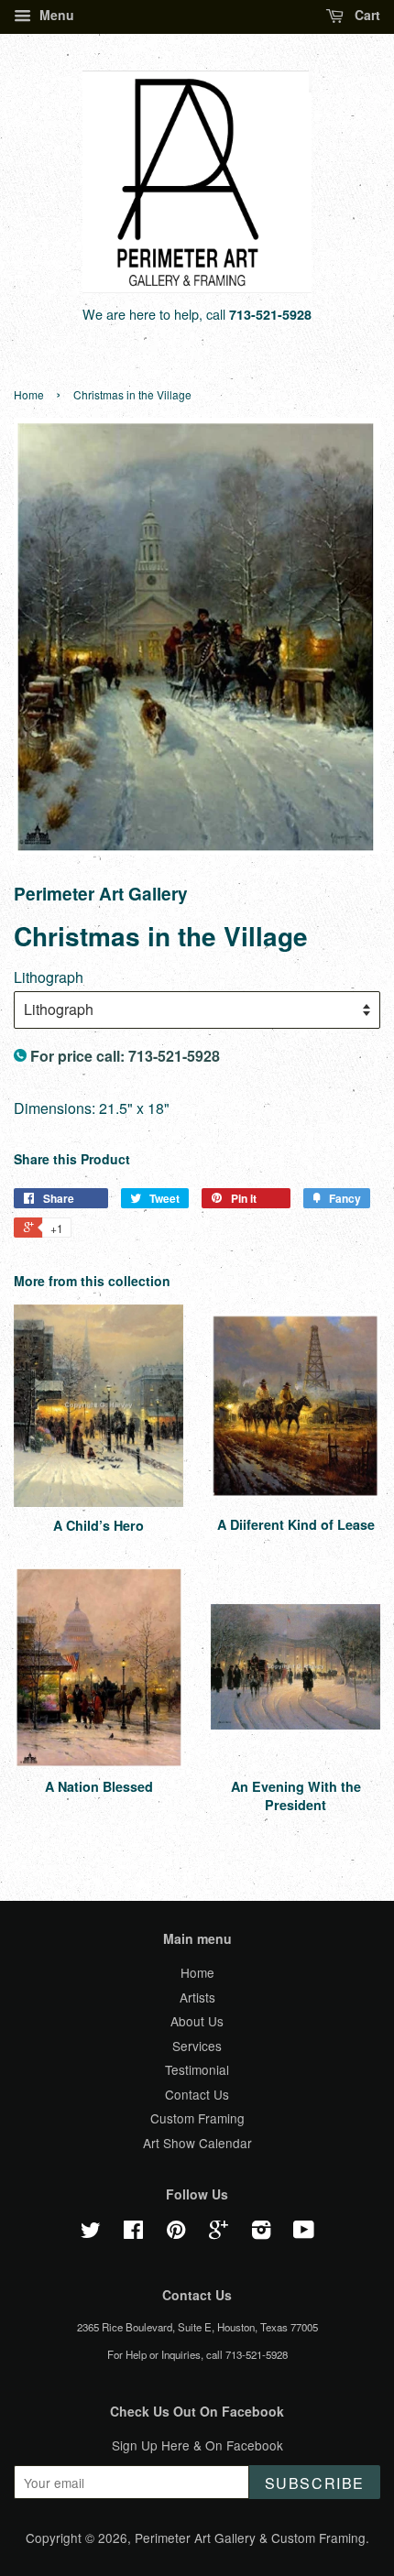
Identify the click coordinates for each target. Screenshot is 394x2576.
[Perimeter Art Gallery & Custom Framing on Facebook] (133, 2232)
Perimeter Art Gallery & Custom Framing (250, 2538)
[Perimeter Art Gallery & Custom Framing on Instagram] (261, 2232)
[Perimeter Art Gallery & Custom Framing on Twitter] (91, 2232)
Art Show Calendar (197, 2143)
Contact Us (197, 2094)
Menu (55, 15)
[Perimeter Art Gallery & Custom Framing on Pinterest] (176, 2232)
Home (29, 394)
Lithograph (49, 977)
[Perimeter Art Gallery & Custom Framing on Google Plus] (219, 2232)
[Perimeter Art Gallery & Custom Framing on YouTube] (304, 2232)
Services (197, 2046)
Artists (197, 1997)
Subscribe (315, 2483)
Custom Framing (197, 2118)
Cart (366, 15)
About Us (197, 2021)
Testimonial (197, 2069)
